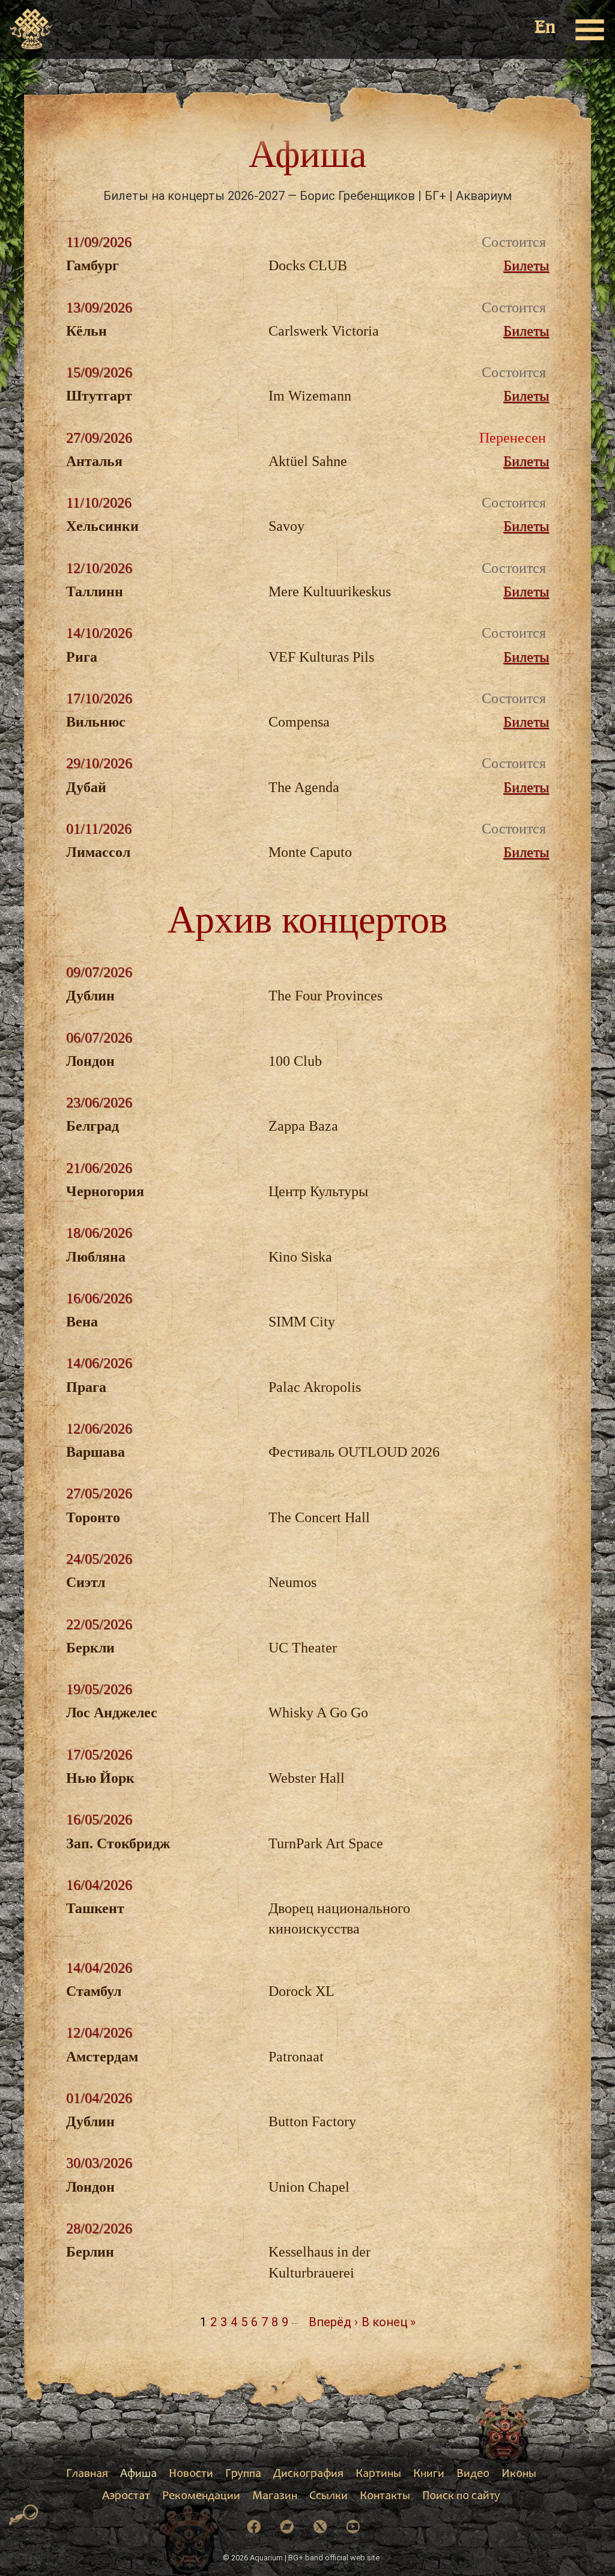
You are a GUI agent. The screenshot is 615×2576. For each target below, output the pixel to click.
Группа (243, 2475)
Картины (378, 2475)
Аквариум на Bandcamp (287, 2527)
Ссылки (329, 2497)
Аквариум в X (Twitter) (320, 2527)
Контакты (385, 2497)
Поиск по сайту (461, 2497)
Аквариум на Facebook (254, 2527)
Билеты (526, 265)
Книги (429, 2475)
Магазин (275, 2497)
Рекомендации (201, 2497)
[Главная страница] (32, 29)
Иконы (519, 2475)
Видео (473, 2475)
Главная (87, 2475)
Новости (191, 2475)
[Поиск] (24, 2515)
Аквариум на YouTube (353, 2527)
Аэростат (126, 2497)
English (546, 29)
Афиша (138, 2475)
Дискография (308, 2475)
